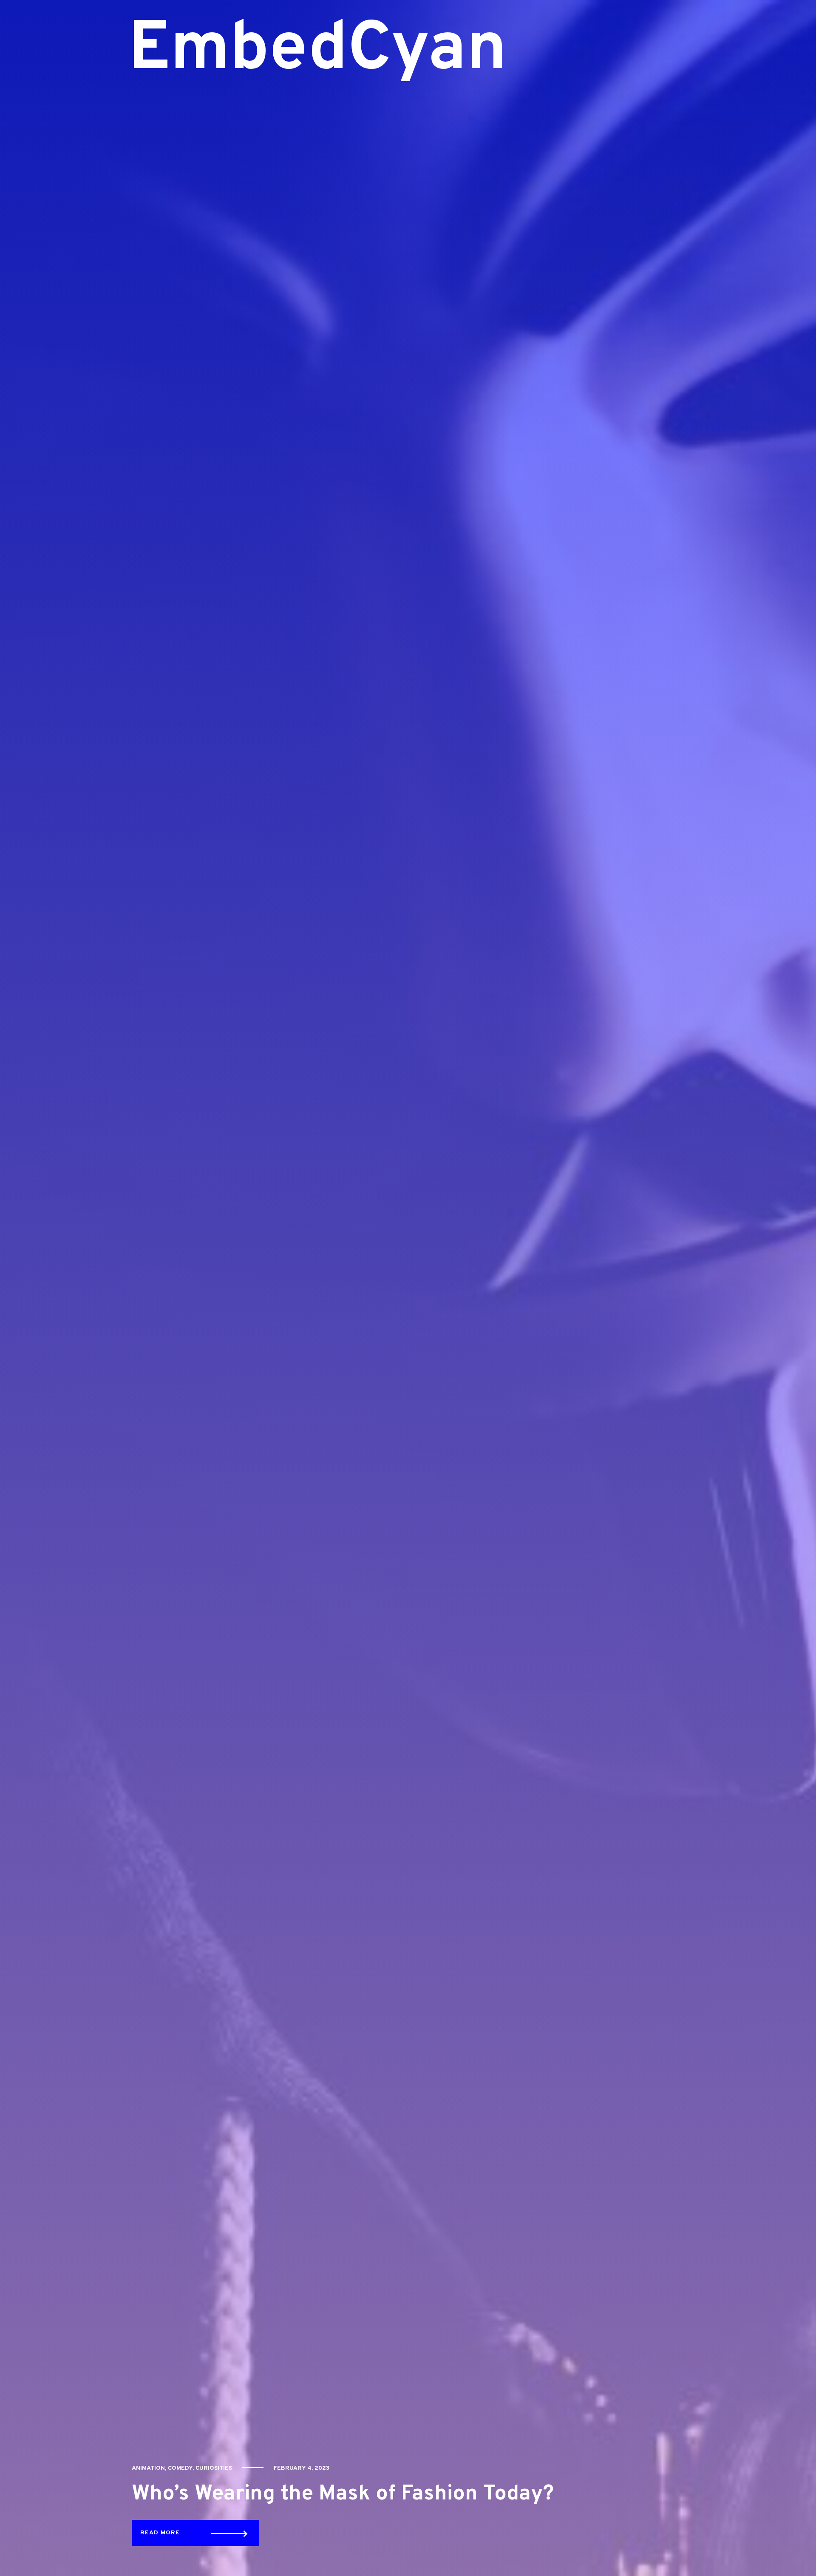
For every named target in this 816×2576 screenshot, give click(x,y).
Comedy (180, 2468)
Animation (148, 2468)
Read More (160, 2533)
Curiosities (214, 2468)
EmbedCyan (296, 51)
